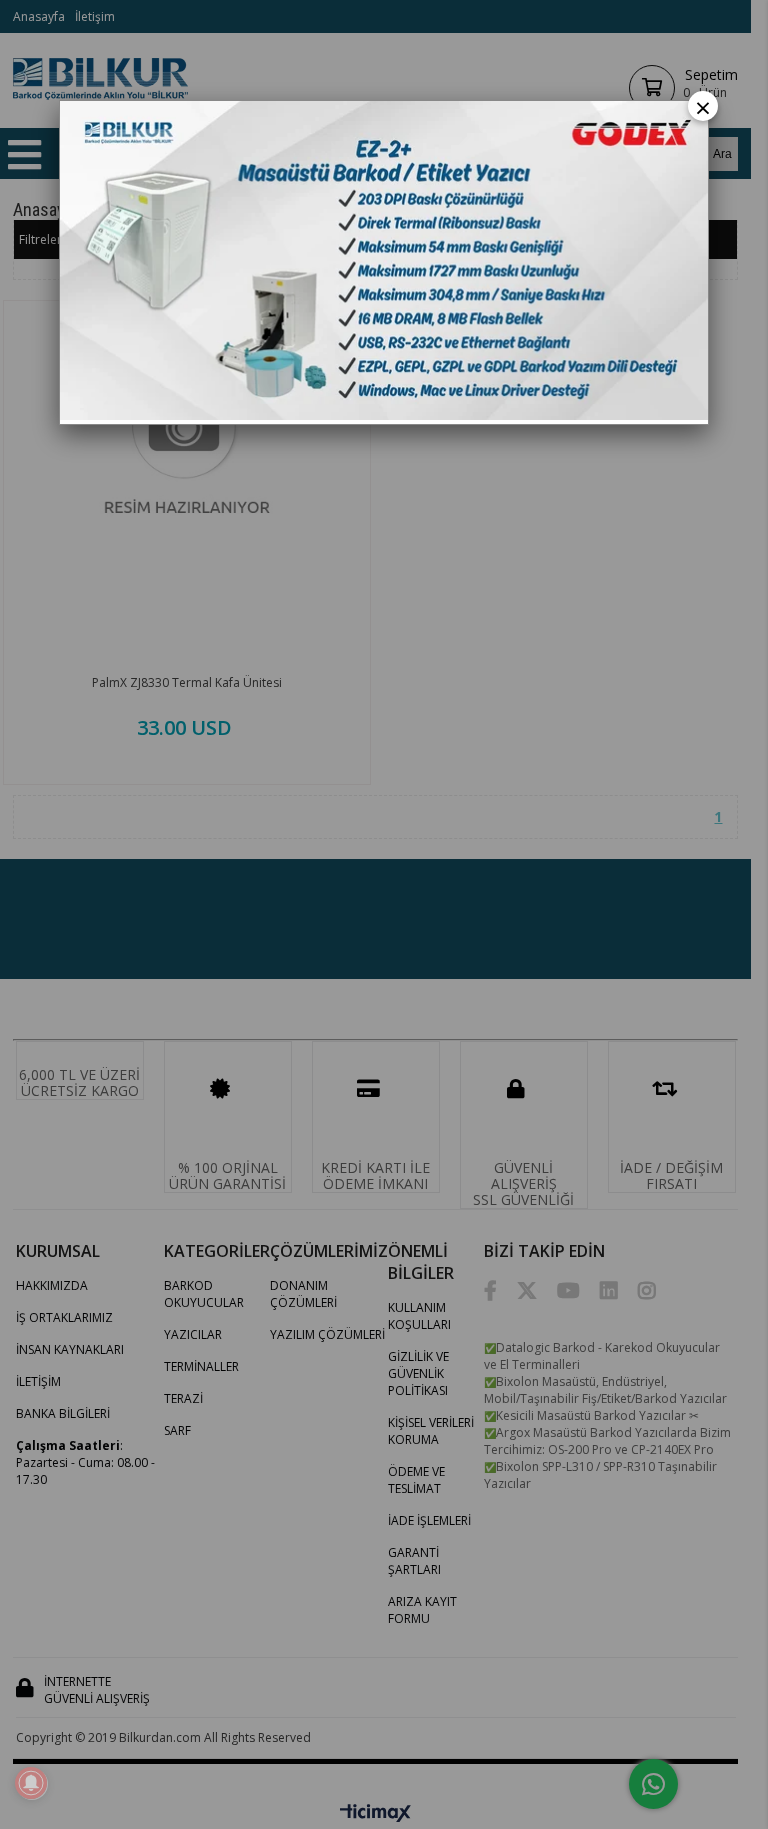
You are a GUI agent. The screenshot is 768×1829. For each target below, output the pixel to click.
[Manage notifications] (31, 1783)
